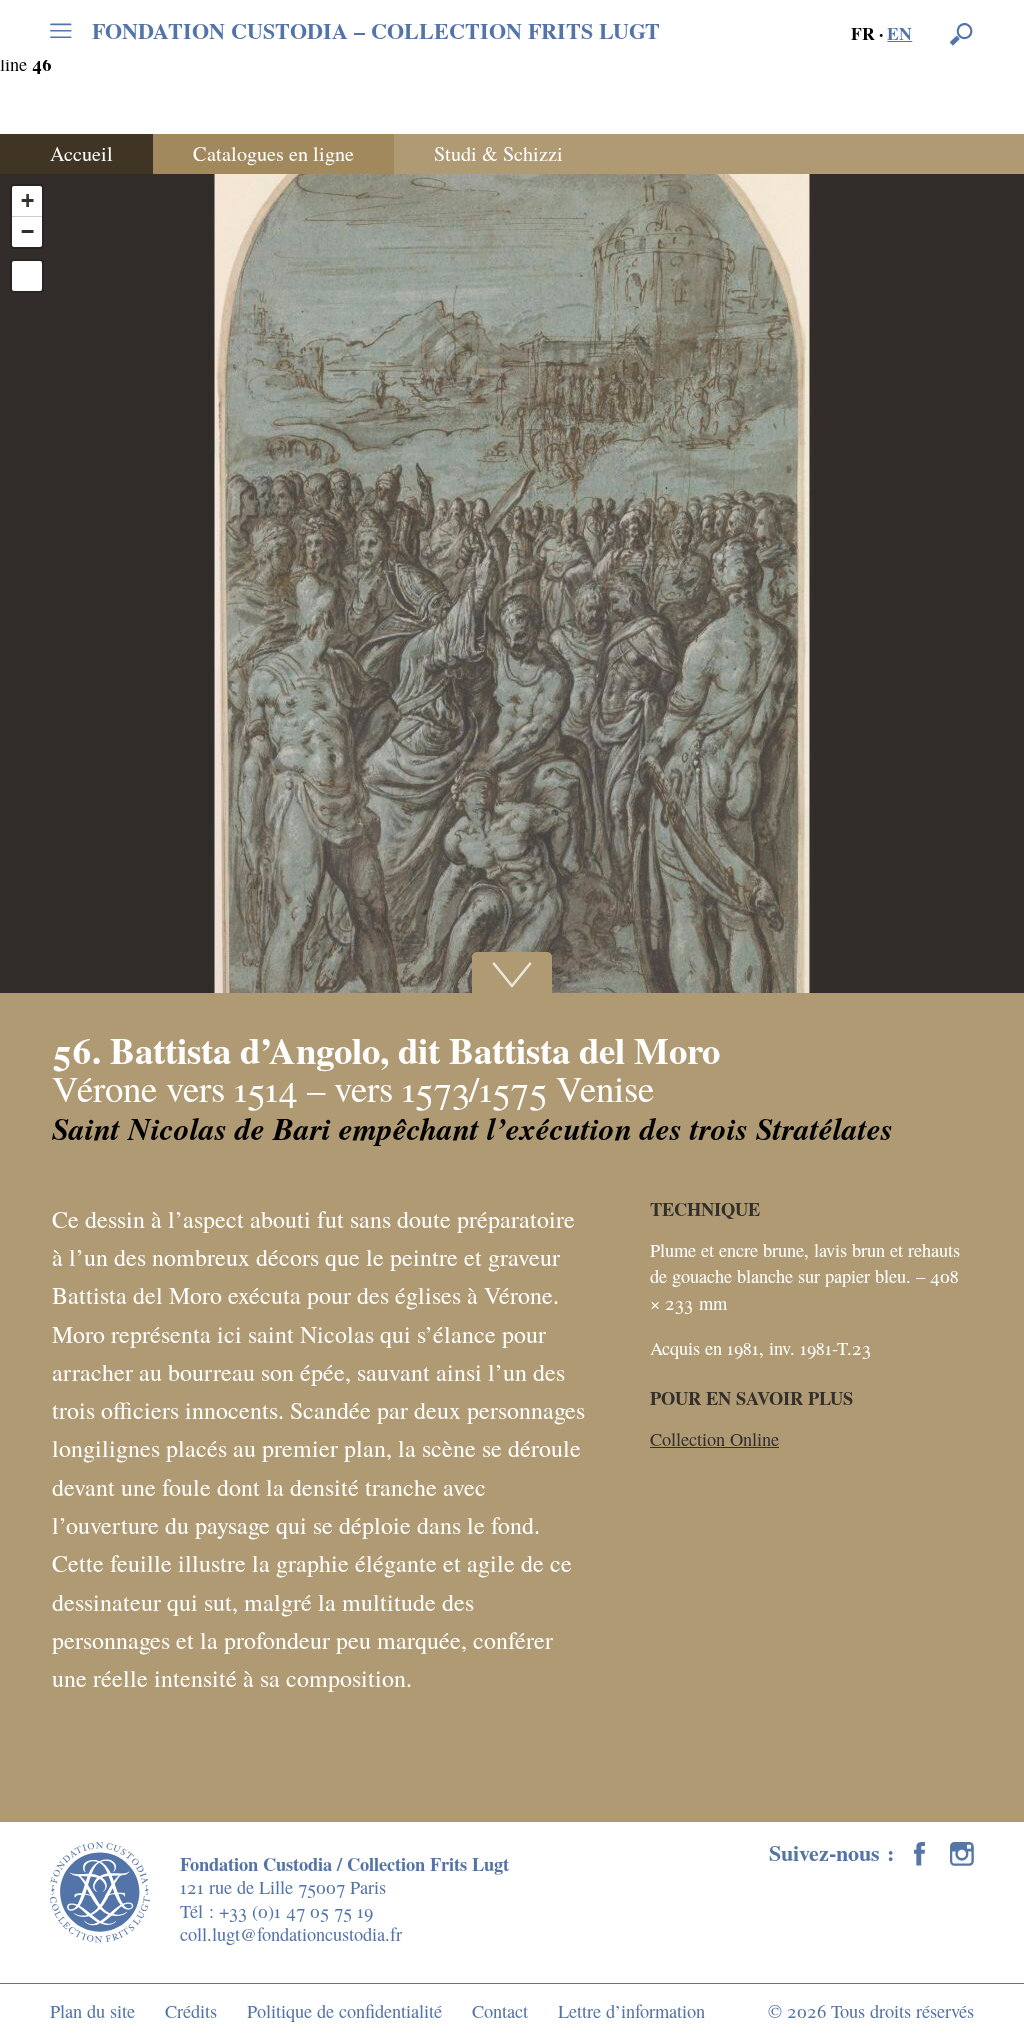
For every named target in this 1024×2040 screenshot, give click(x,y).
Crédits (191, 2011)
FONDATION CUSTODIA (376, 31)
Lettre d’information (631, 2011)
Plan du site (92, 2011)
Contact (500, 2011)
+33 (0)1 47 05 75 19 (296, 1911)
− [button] (27, 231)
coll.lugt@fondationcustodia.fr (291, 1934)
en (899, 33)
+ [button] (27, 200)
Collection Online (714, 1439)
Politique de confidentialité (344, 2011)
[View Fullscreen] (27, 276)
